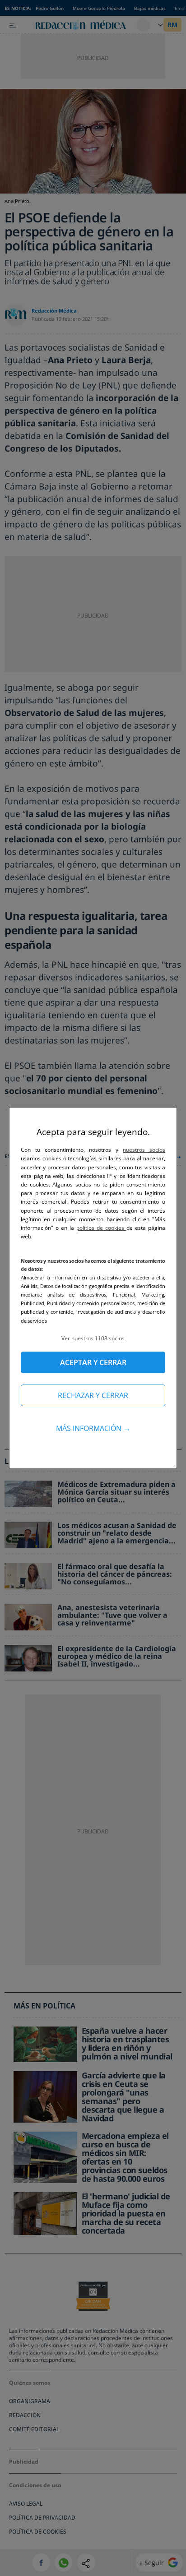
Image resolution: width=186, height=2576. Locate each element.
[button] (93, 1338)
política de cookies (101, 1228)
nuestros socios (144, 1150)
